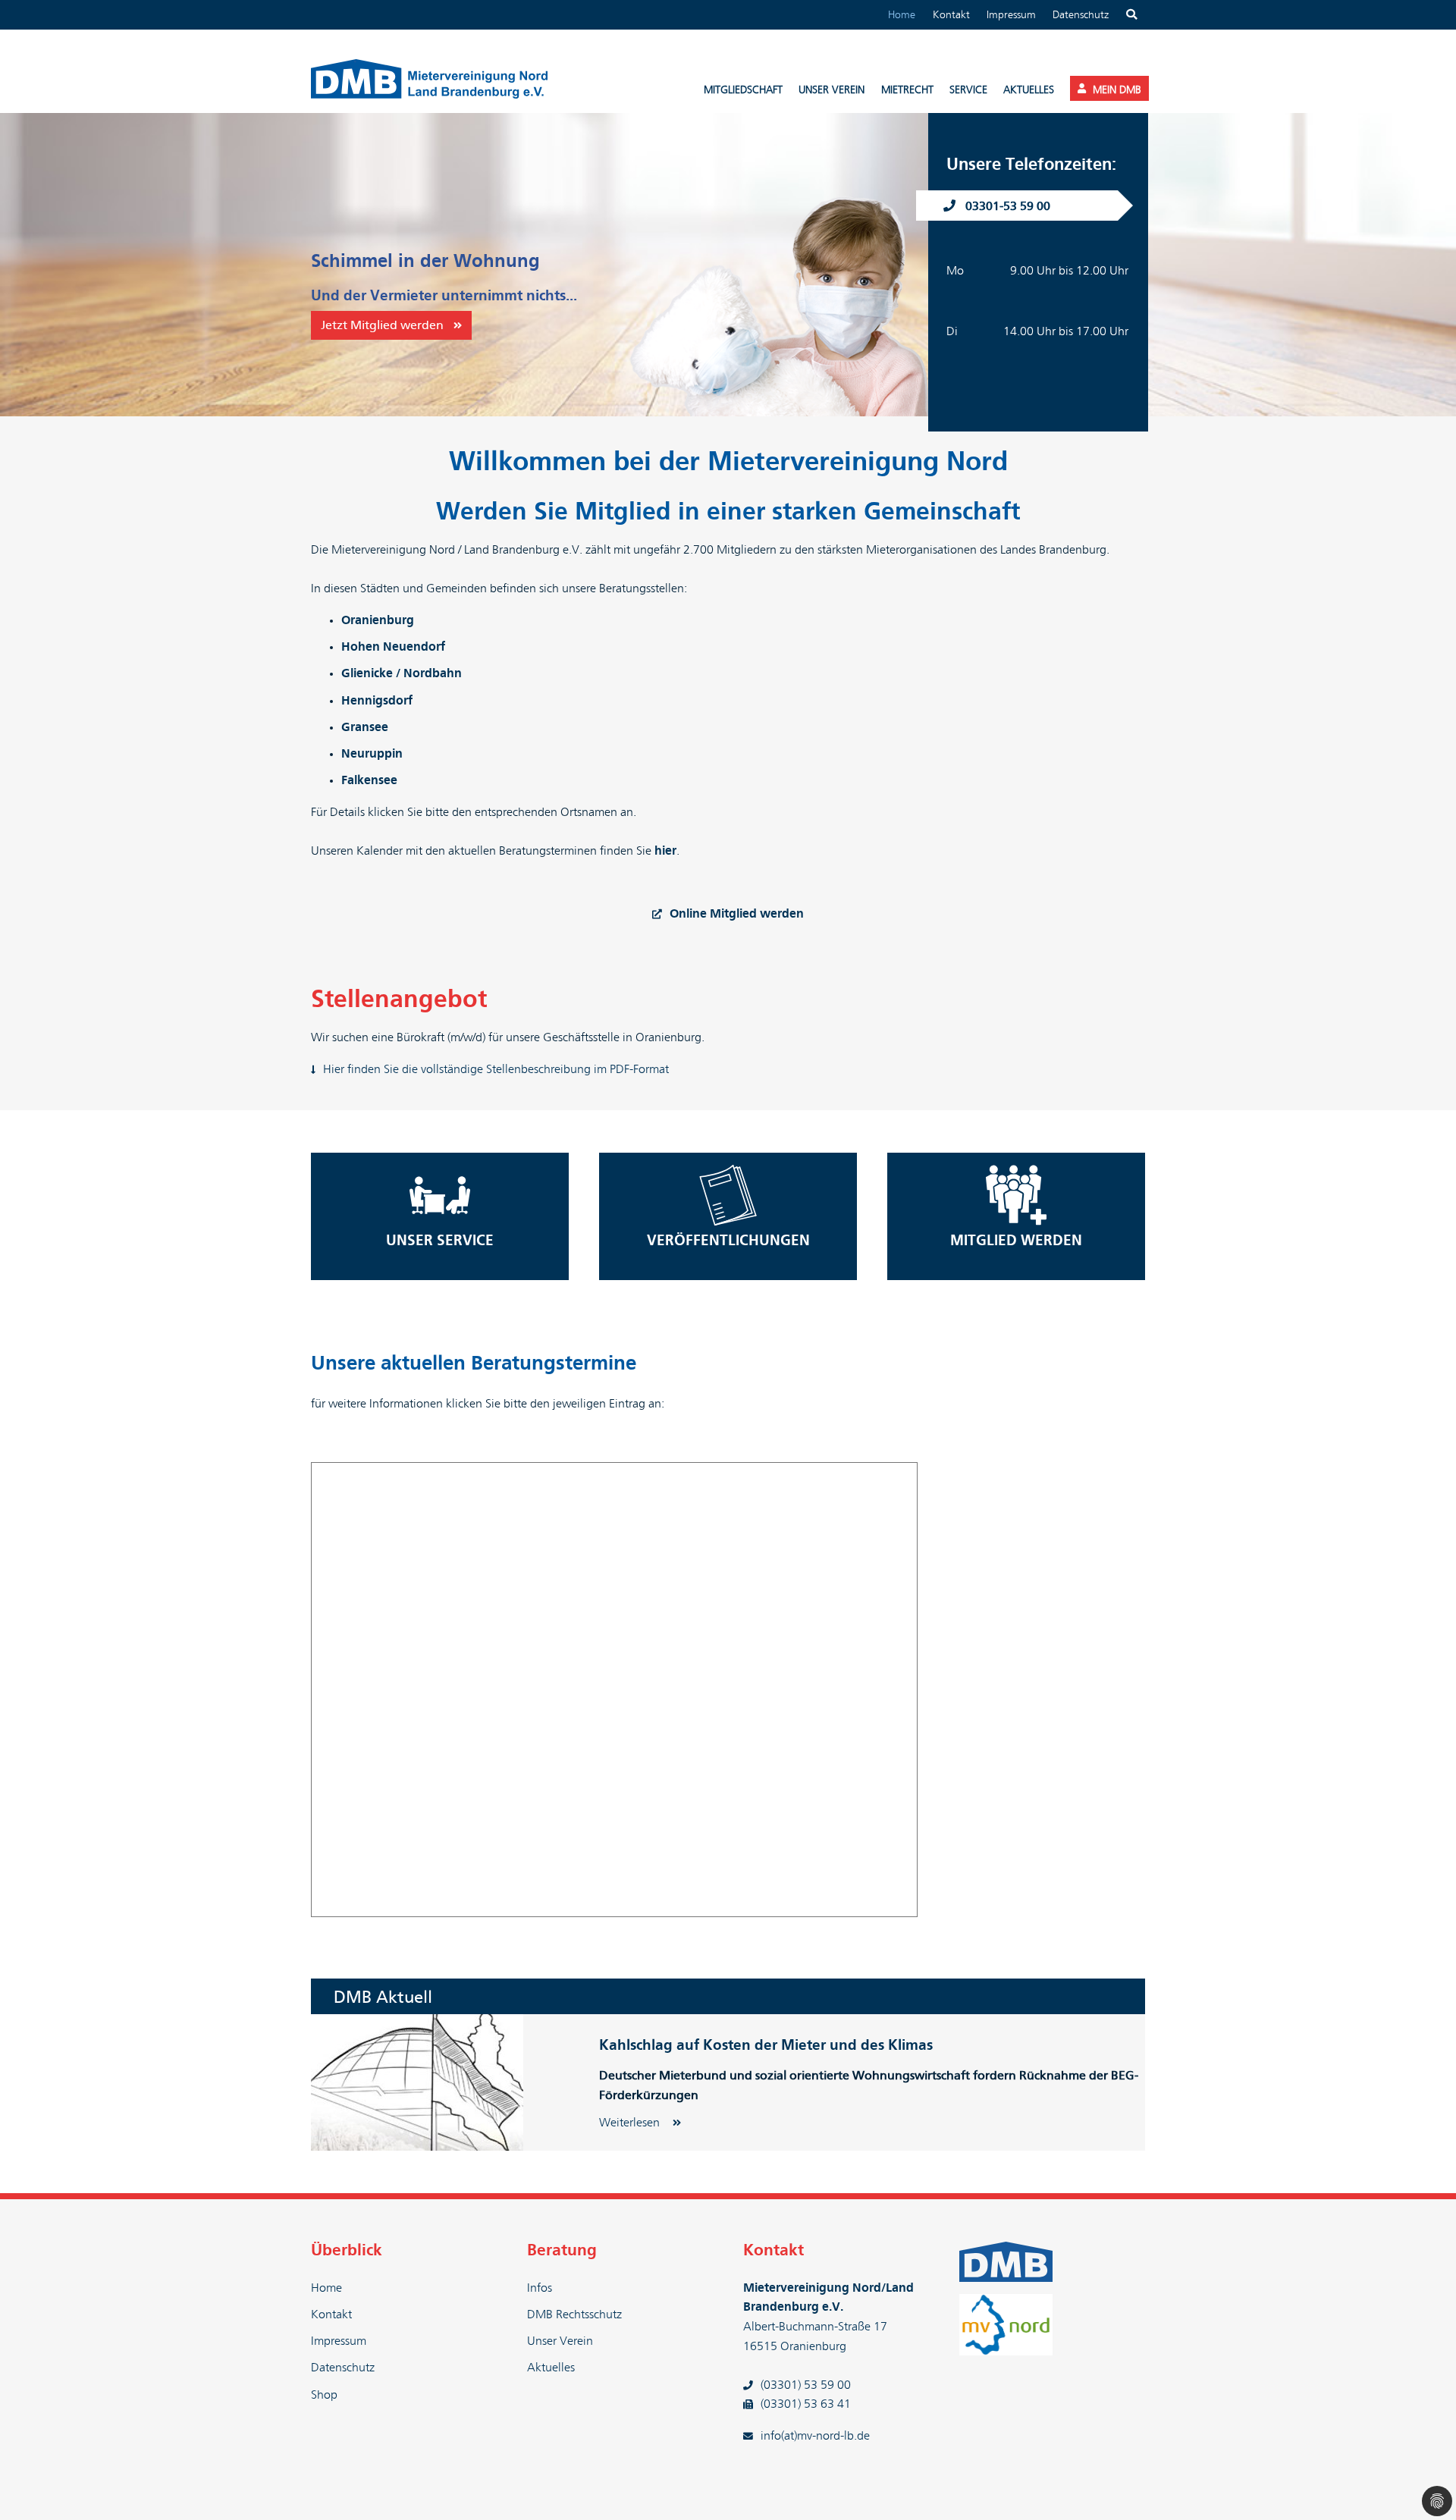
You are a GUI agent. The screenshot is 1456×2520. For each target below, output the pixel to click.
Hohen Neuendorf (393, 647)
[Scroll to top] (1423, 2487)
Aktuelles (551, 2368)
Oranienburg (378, 620)
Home (902, 15)
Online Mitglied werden (737, 914)
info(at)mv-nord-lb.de (815, 2436)
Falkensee (369, 780)
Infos (540, 2288)
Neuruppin (372, 754)
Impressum (1011, 15)
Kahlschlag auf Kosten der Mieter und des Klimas (766, 2046)
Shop (324, 2395)
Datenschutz (1081, 15)
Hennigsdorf (377, 701)
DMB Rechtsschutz (574, 2314)
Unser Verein (560, 2341)
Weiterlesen (631, 2123)
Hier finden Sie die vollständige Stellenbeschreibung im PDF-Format (496, 1069)
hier (665, 851)
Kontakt (951, 15)
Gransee (365, 727)
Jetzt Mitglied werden (382, 325)
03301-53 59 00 (1008, 206)
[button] (38, 265)
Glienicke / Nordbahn (402, 673)
